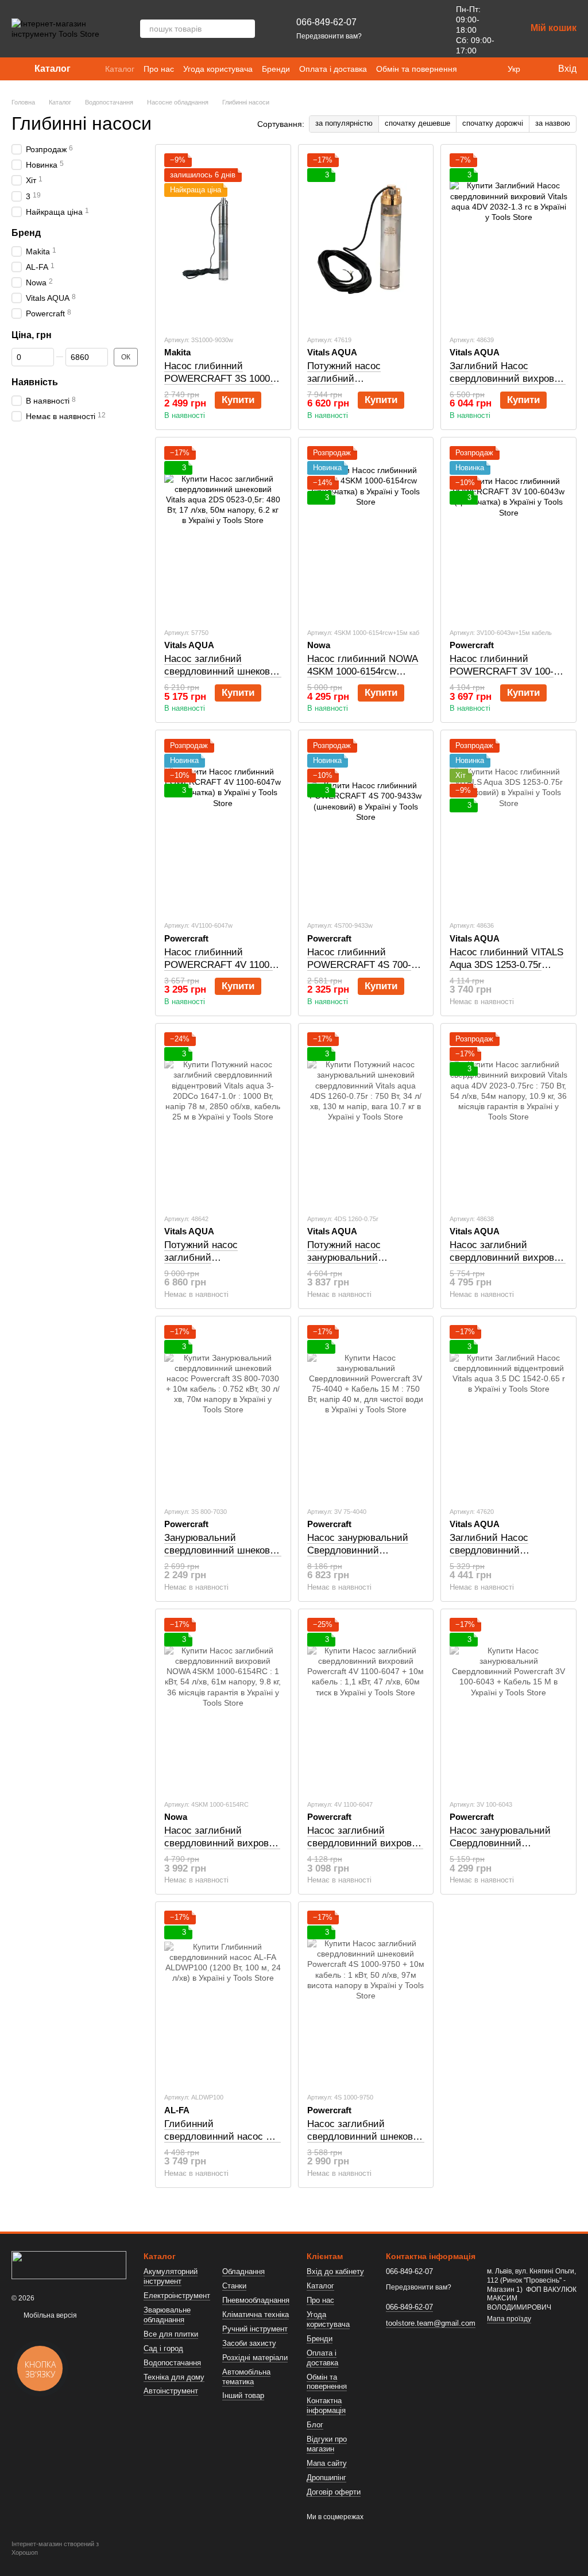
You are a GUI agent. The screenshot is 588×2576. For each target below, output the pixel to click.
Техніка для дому (174, 2377)
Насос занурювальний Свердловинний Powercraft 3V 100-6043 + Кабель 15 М (506, 1849)
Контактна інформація (326, 2405)
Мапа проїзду (509, 2319)
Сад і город (163, 2348)
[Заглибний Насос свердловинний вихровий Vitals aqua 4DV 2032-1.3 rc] (508, 239)
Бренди (276, 69)
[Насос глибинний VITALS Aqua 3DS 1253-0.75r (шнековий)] (508, 825)
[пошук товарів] (246, 29)
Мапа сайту (327, 2463)
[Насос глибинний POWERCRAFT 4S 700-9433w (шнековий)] (366, 825)
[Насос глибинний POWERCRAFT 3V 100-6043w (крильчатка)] (508, 532)
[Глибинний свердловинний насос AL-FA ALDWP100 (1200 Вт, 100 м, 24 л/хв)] (223, 1997)
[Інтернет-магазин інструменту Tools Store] (69, 2265)
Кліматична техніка (256, 2314)
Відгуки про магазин (327, 2444)
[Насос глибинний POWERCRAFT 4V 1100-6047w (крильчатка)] (223, 825)
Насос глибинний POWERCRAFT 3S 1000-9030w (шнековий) (219, 379)
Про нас (159, 69)
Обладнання (243, 2271)
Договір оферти (334, 2492)
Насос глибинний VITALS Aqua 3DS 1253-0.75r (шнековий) (506, 965)
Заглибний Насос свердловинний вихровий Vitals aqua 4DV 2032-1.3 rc (508, 385)
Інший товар (243, 2395)
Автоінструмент (171, 2391)
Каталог (120, 69)
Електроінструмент (177, 2296)
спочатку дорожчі (493, 123)
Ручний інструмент (255, 2329)
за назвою (553, 123)
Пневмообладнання (256, 2300)
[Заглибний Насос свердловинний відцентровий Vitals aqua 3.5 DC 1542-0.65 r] (508, 1411)
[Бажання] (421, 29)
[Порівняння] (392, 29)
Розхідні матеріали (255, 2358)
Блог (315, 2425)
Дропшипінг (326, 2478)
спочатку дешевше (417, 123)
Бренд (26, 233)
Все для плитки (171, 2334)
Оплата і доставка (333, 69)
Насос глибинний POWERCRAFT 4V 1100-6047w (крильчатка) (218, 965)
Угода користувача (218, 69)
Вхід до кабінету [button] (335, 2271)
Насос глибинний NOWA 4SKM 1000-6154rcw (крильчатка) (363, 671)
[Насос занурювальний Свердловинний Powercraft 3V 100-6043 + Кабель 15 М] (508, 1704)
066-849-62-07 (326, 22)
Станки (234, 2286)
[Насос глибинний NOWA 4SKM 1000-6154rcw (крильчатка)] (366, 532)
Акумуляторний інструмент (171, 2276)
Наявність (35, 382)
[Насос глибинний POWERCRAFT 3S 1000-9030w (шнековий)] (223, 239)
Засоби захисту (249, 2343)
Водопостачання (172, 2363)
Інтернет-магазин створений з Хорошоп (55, 2548)
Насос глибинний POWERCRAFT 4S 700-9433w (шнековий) (359, 965)
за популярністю (344, 123)
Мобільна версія (49, 2315)
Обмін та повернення (417, 69)
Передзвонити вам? (329, 36)
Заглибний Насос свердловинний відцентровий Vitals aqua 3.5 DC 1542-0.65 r (505, 1557)
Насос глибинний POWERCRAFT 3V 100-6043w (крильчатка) (502, 671)
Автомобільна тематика (246, 2377)
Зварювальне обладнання (167, 2315)
